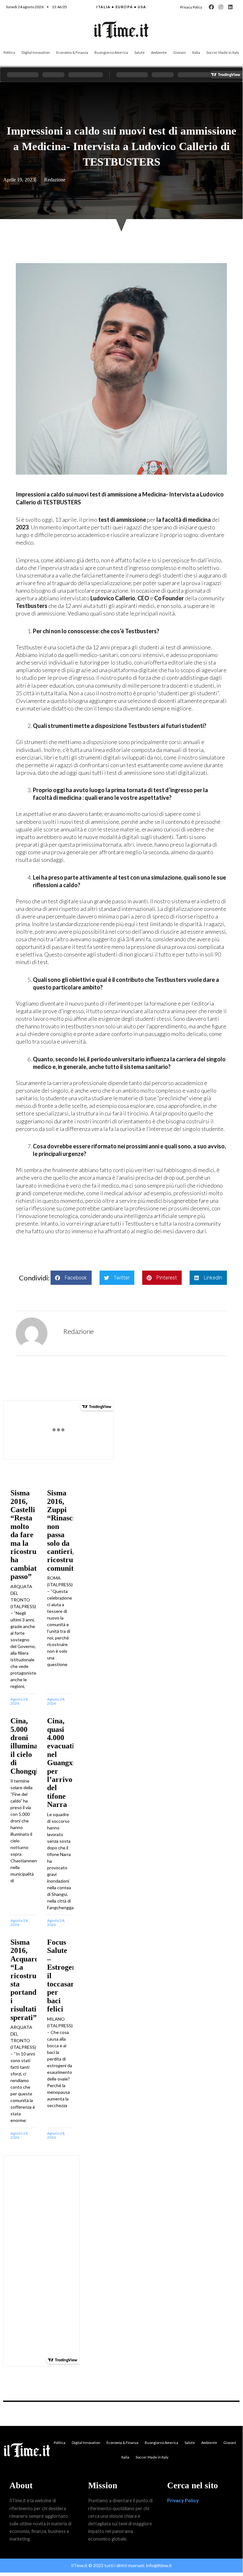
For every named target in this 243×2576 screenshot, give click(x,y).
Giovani (179, 52)
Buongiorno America (111, 52)
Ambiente (159, 52)
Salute (140, 52)
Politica (9, 52)
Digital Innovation (36, 52)
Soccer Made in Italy (223, 52)
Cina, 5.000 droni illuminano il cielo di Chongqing (28, 1746)
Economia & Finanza (72, 52)
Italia (196, 52)
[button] (71, 1278)
